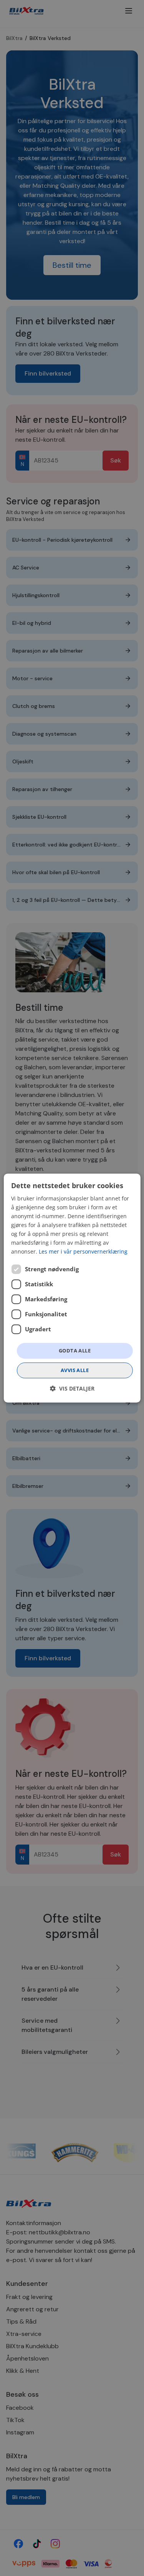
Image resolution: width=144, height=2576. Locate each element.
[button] (72, 1388)
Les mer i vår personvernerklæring (83, 1252)
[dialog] (72, 1288)
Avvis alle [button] (75, 1370)
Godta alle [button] (75, 1351)
